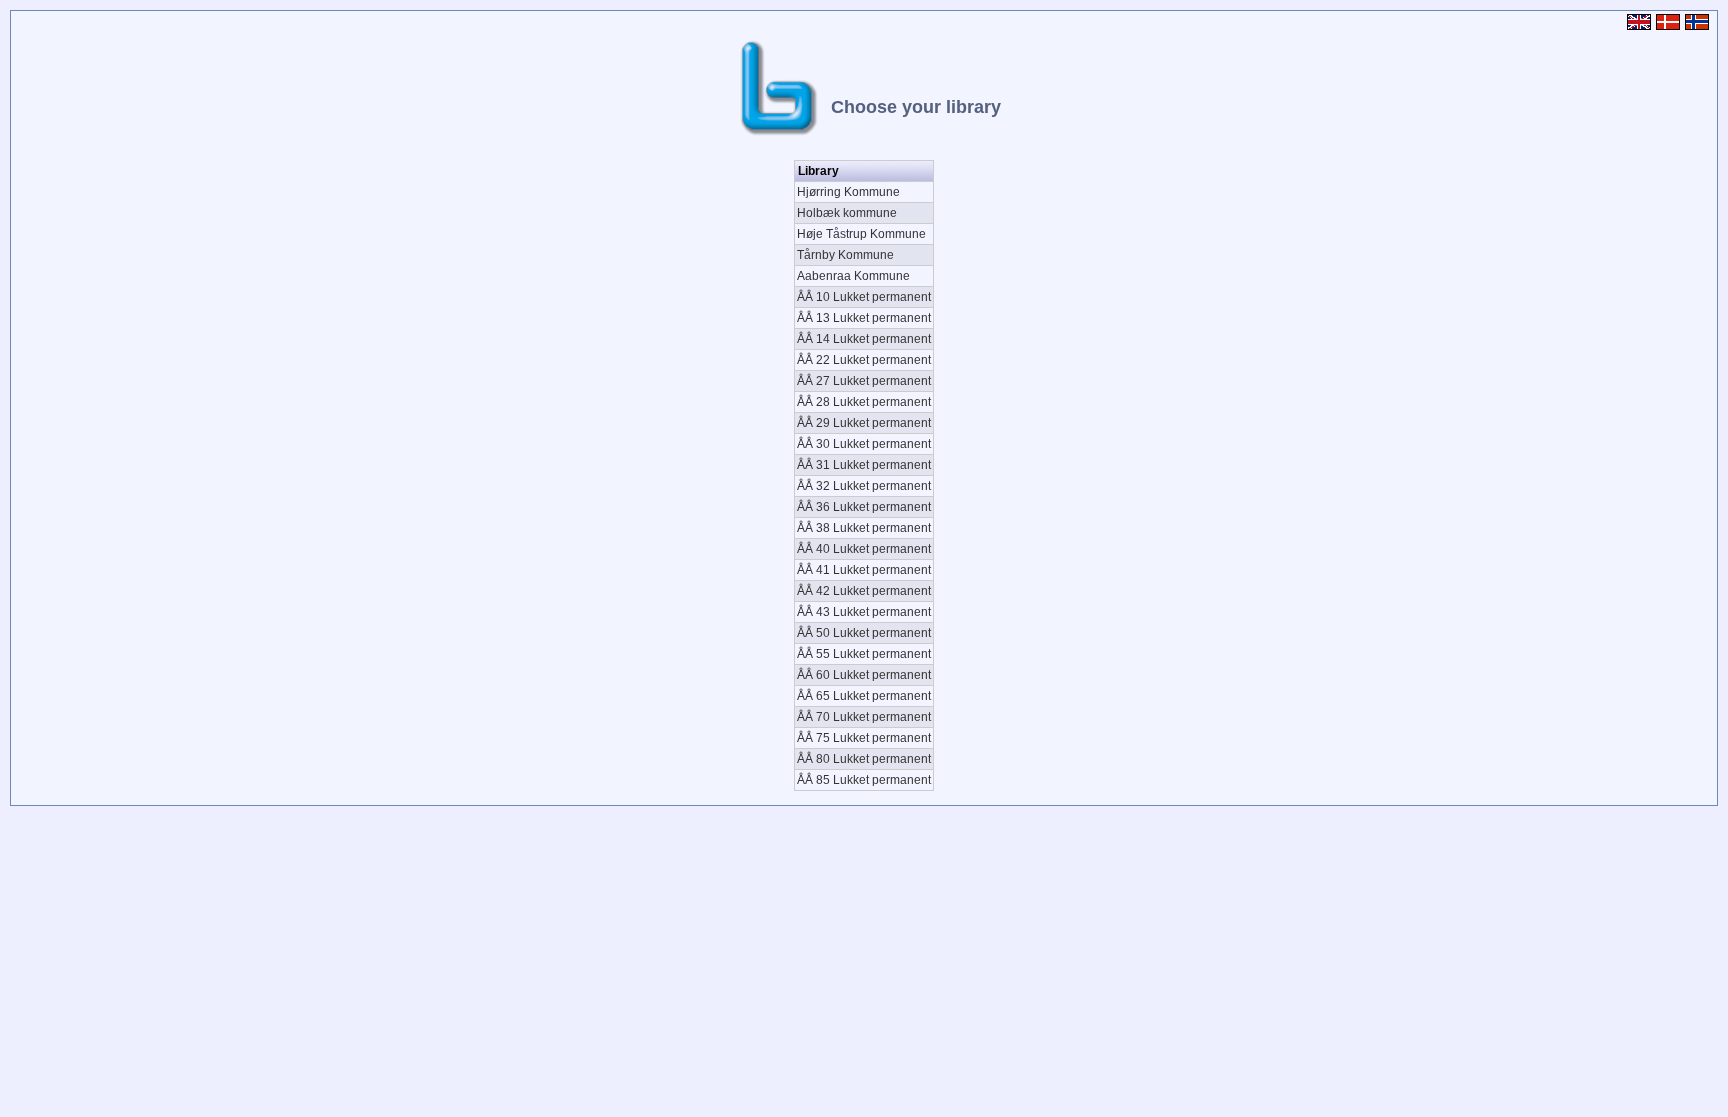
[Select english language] (1641, 26)
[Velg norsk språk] (1699, 26)
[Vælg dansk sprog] (1670, 26)
